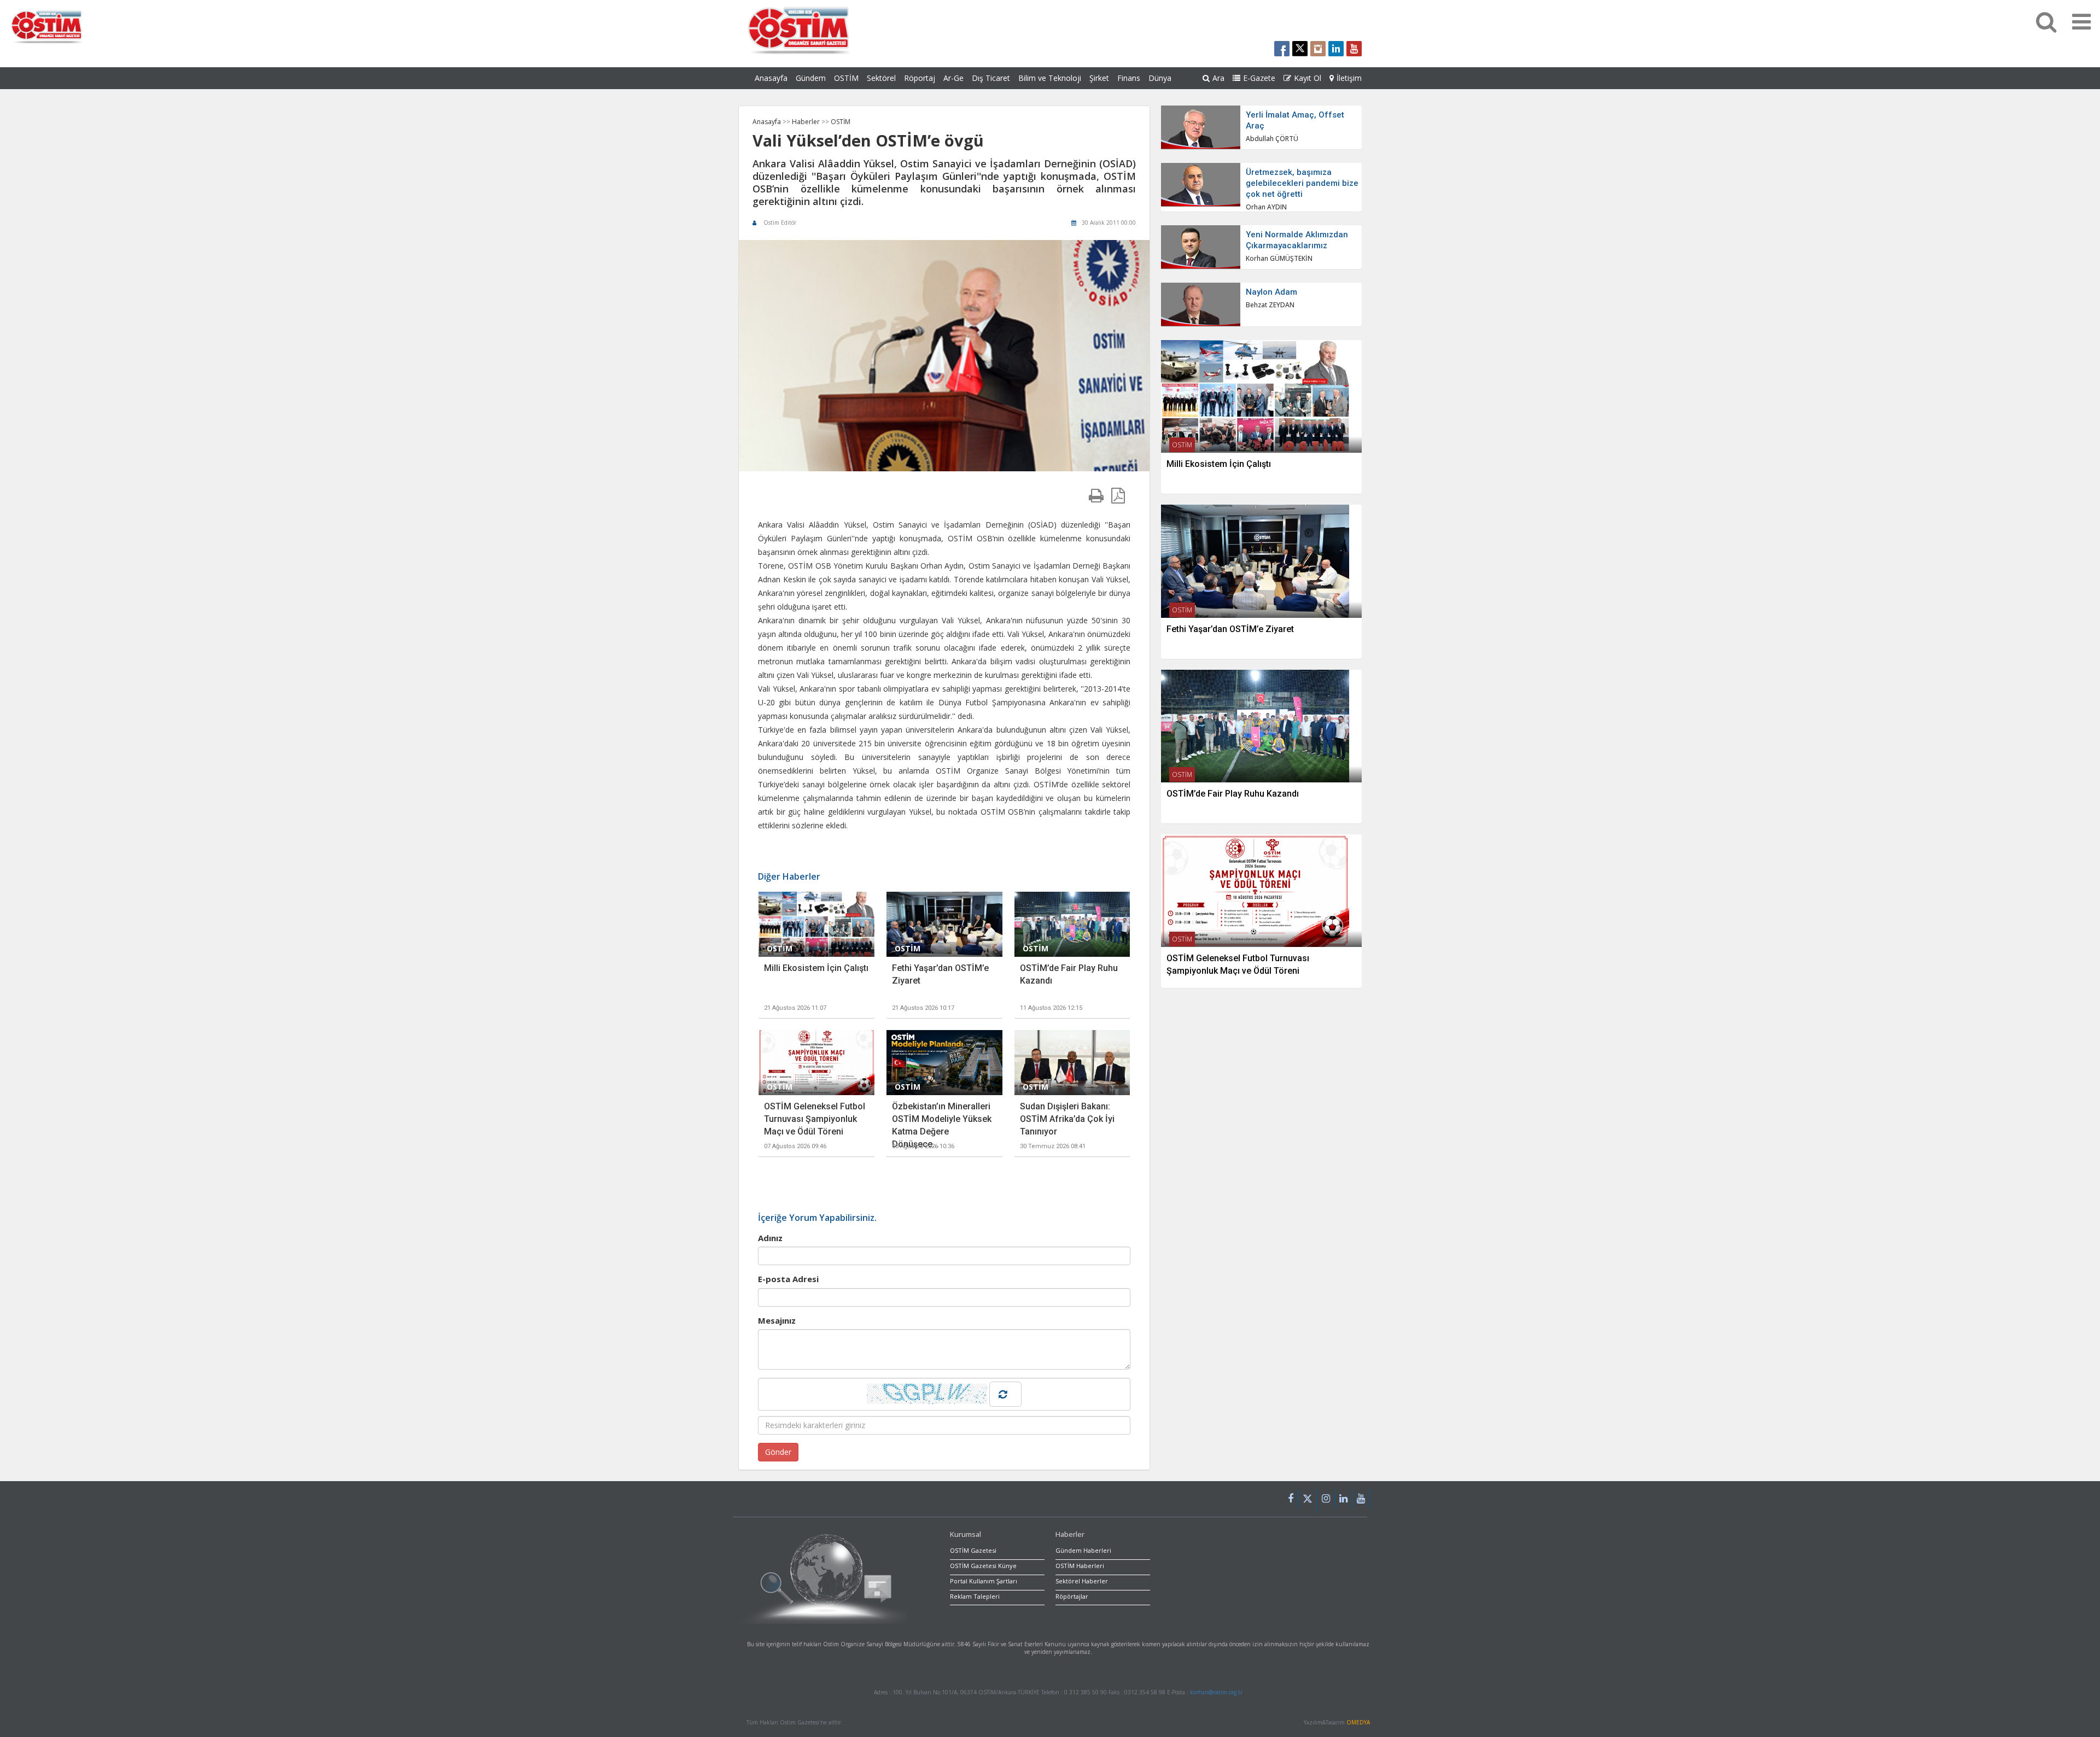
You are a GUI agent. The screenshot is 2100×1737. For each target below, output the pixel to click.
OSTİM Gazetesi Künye (983, 1566)
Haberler (807, 122)
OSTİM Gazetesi (973, 1550)
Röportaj (920, 78)
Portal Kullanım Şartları (984, 1581)
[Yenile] (1005, 1394)
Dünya (1160, 78)
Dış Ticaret (991, 78)
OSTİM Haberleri (1080, 1566)
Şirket (1099, 78)
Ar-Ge (953, 78)
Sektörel (881, 78)
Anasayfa (771, 78)
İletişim (1349, 78)
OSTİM (846, 78)
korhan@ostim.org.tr (1216, 1692)
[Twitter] (1308, 1501)
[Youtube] (1361, 1499)
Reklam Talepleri (975, 1596)
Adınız (770, 1238)
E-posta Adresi (788, 1279)
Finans (1129, 78)
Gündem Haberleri (1083, 1550)
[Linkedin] (1344, 1499)
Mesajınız (777, 1320)
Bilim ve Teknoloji (1050, 78)
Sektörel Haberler (1082, 1581)
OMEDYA (1358, 1722)
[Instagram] (1326, 1499)
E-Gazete (1259, 78)
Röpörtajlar (1072, 1596)
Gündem (811, 78)
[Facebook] (1291, 1499)
